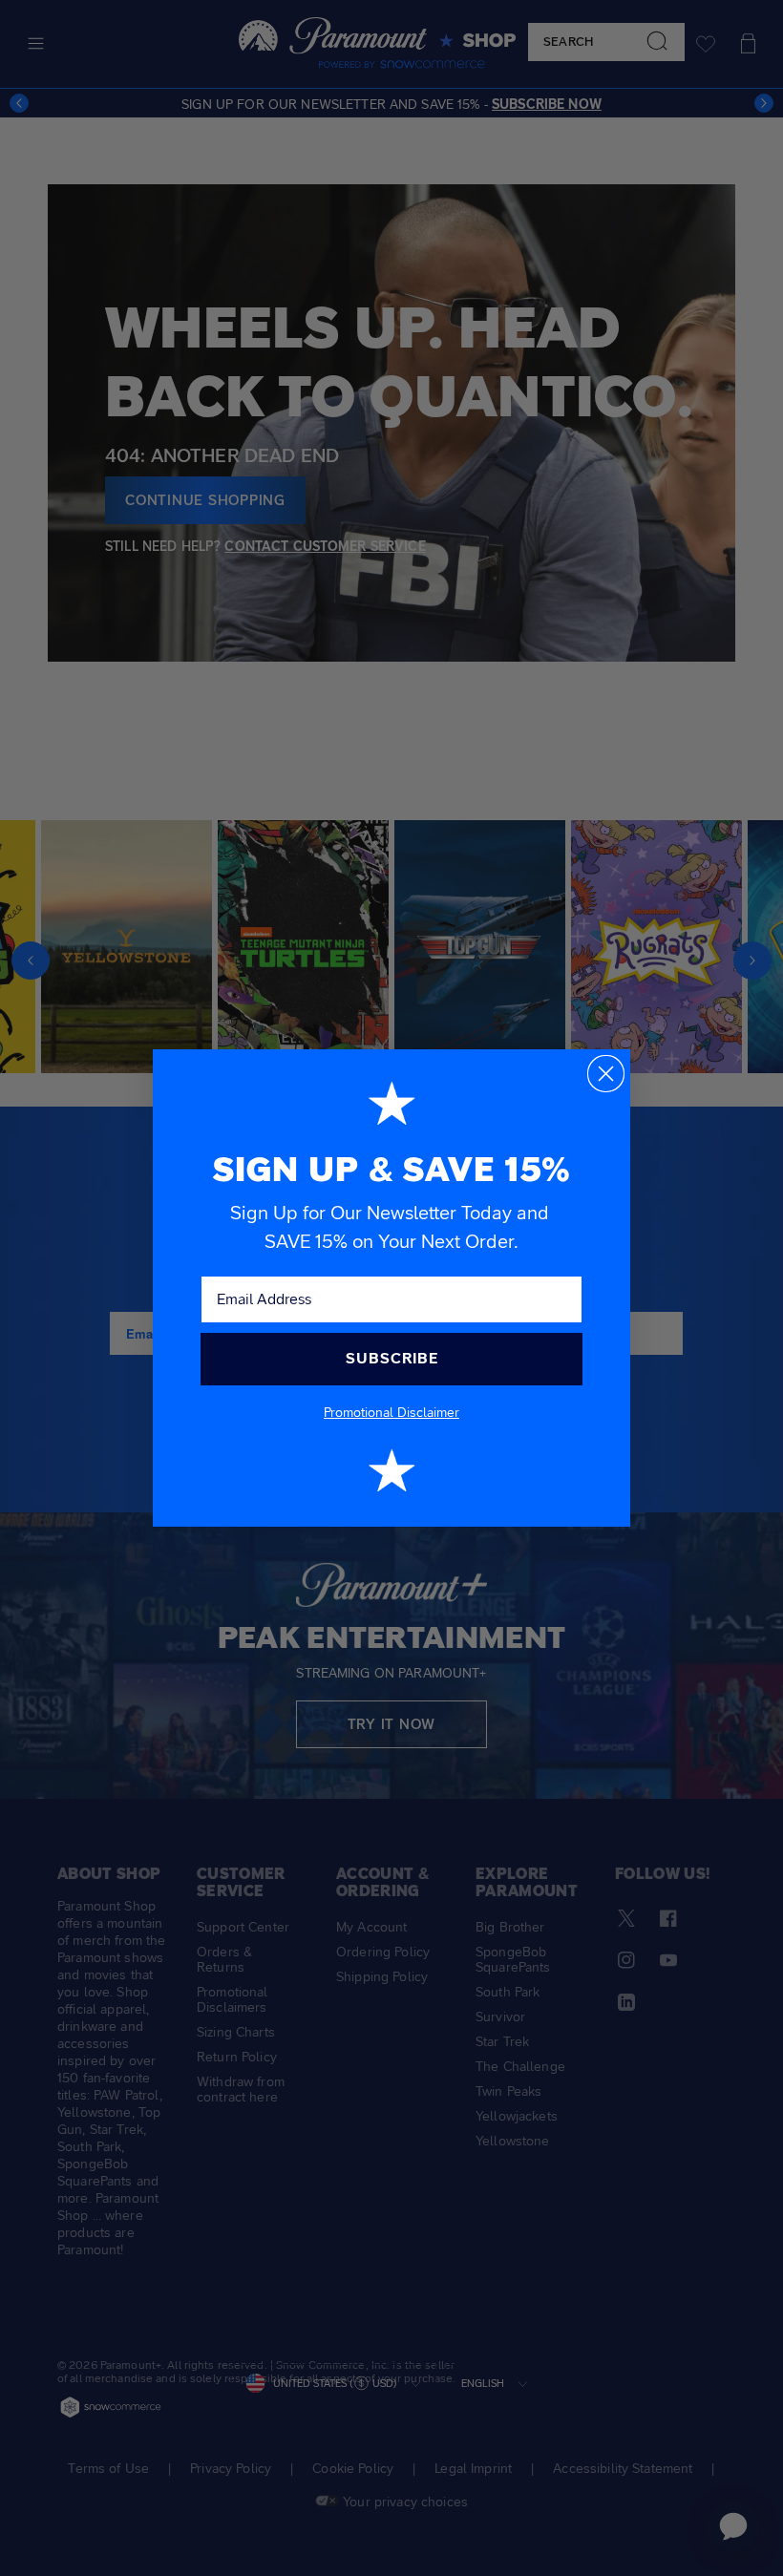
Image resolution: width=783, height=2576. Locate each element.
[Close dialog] (606, 1074)
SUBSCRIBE (392, 1358)
